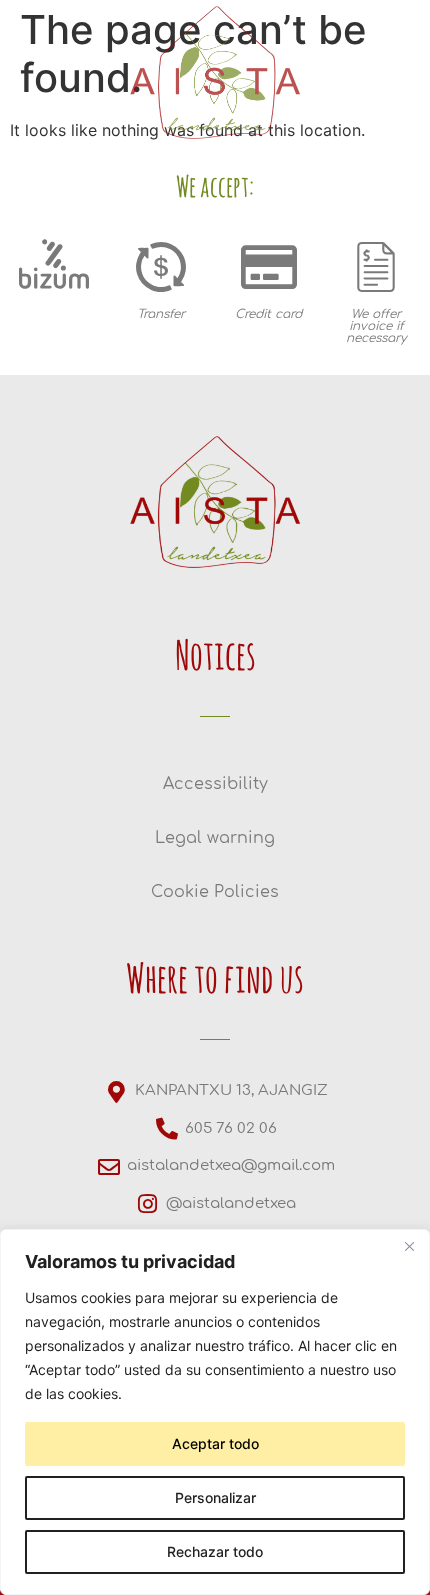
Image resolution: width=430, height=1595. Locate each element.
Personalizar (215, 1497)
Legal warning (215, 838)
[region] (215, 1412)
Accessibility (215, 784)
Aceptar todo (215, 1443)
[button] (32, 359)
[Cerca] (409, 1246)
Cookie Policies (215, 892)
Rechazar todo (215, 1551)
